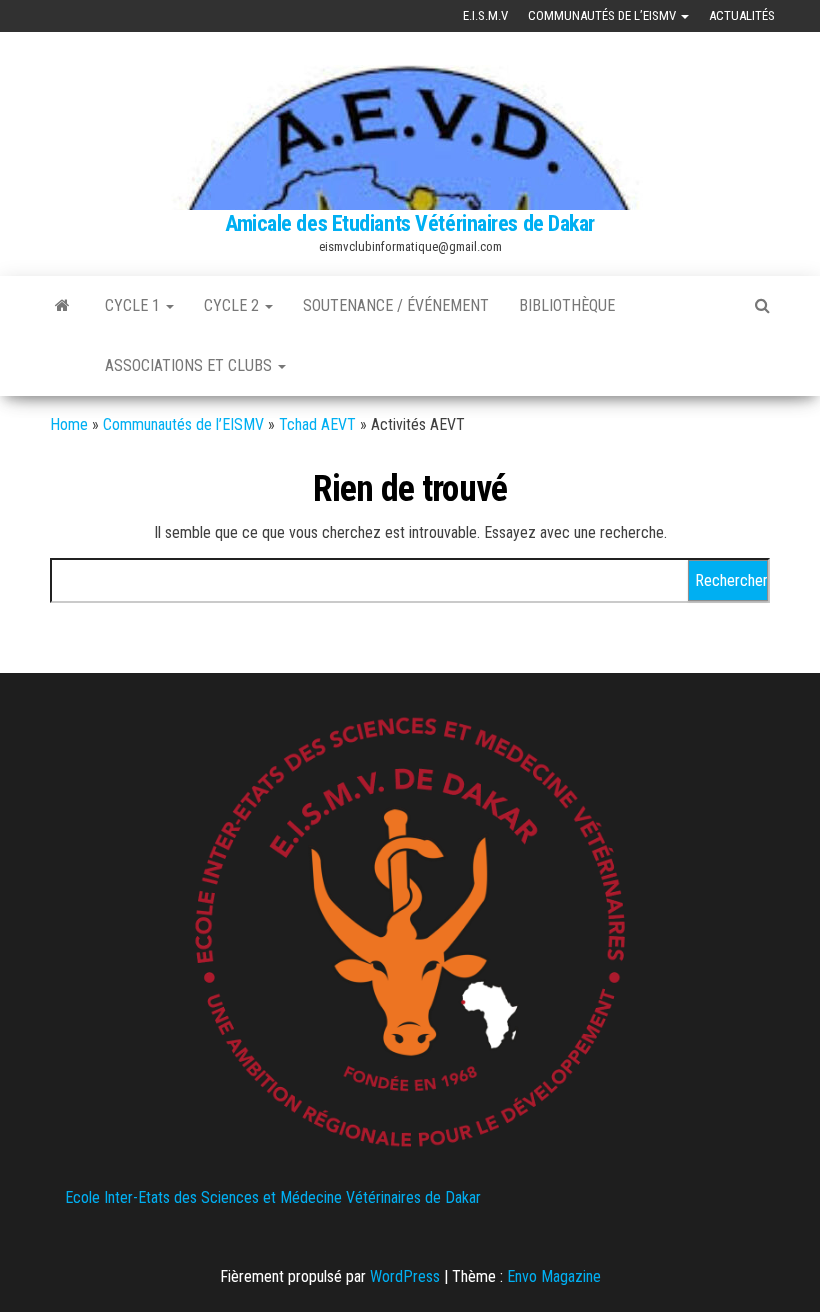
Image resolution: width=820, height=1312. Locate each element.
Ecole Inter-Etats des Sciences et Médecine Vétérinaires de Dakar (273, 1197)
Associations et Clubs (190, 365)
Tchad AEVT (317, 424)
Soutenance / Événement (396, 305)
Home (69, 424)
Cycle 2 (233, 305)
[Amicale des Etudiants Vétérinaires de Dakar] (62, 306)
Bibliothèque (567, 305)
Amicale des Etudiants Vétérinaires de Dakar (410, 223)
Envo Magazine (554, 1276)
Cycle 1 (134, 305)
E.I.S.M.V (485, 15)
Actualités (742, 15)
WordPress (405, 1276)
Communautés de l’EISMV (603, 15)
